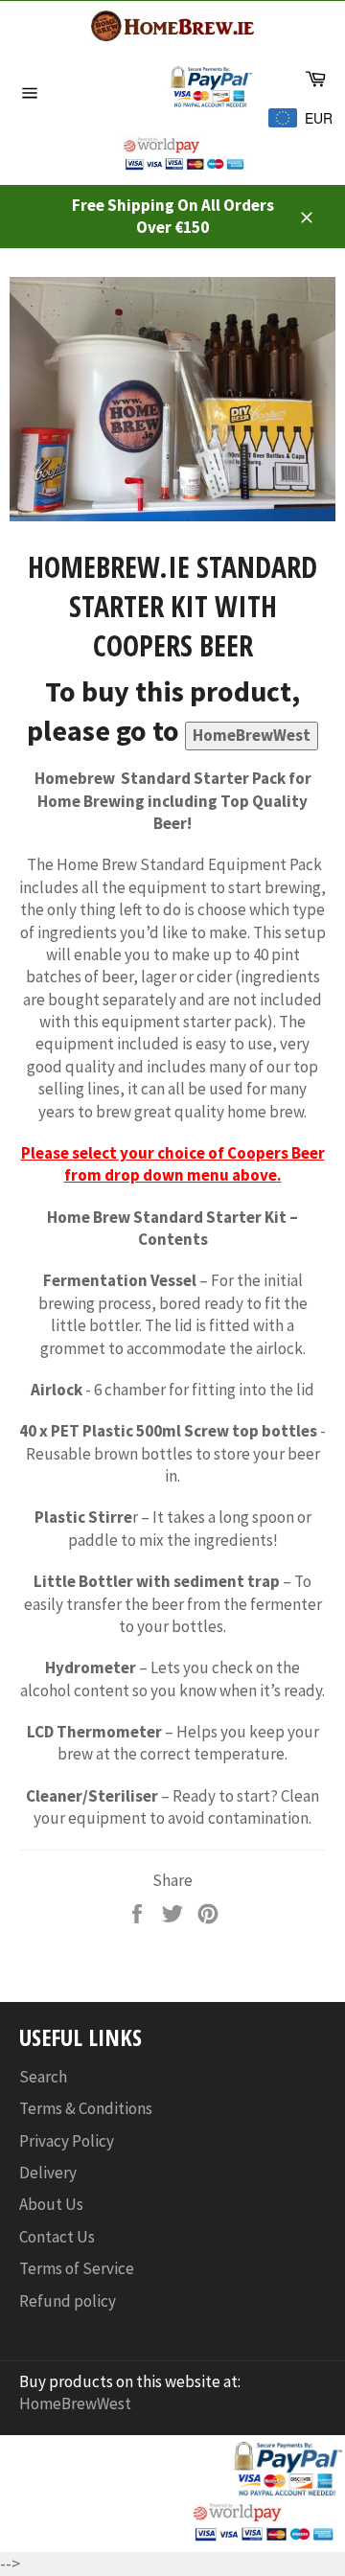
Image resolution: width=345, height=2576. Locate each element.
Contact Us (57, 2237)
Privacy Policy (67, 2141)
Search (43, 2077)
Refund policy (68, 2301)
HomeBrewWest (252, 735)
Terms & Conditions (86, 2108)
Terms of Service (77, 2268)
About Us (51, 2204)
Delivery (48, 2173)
